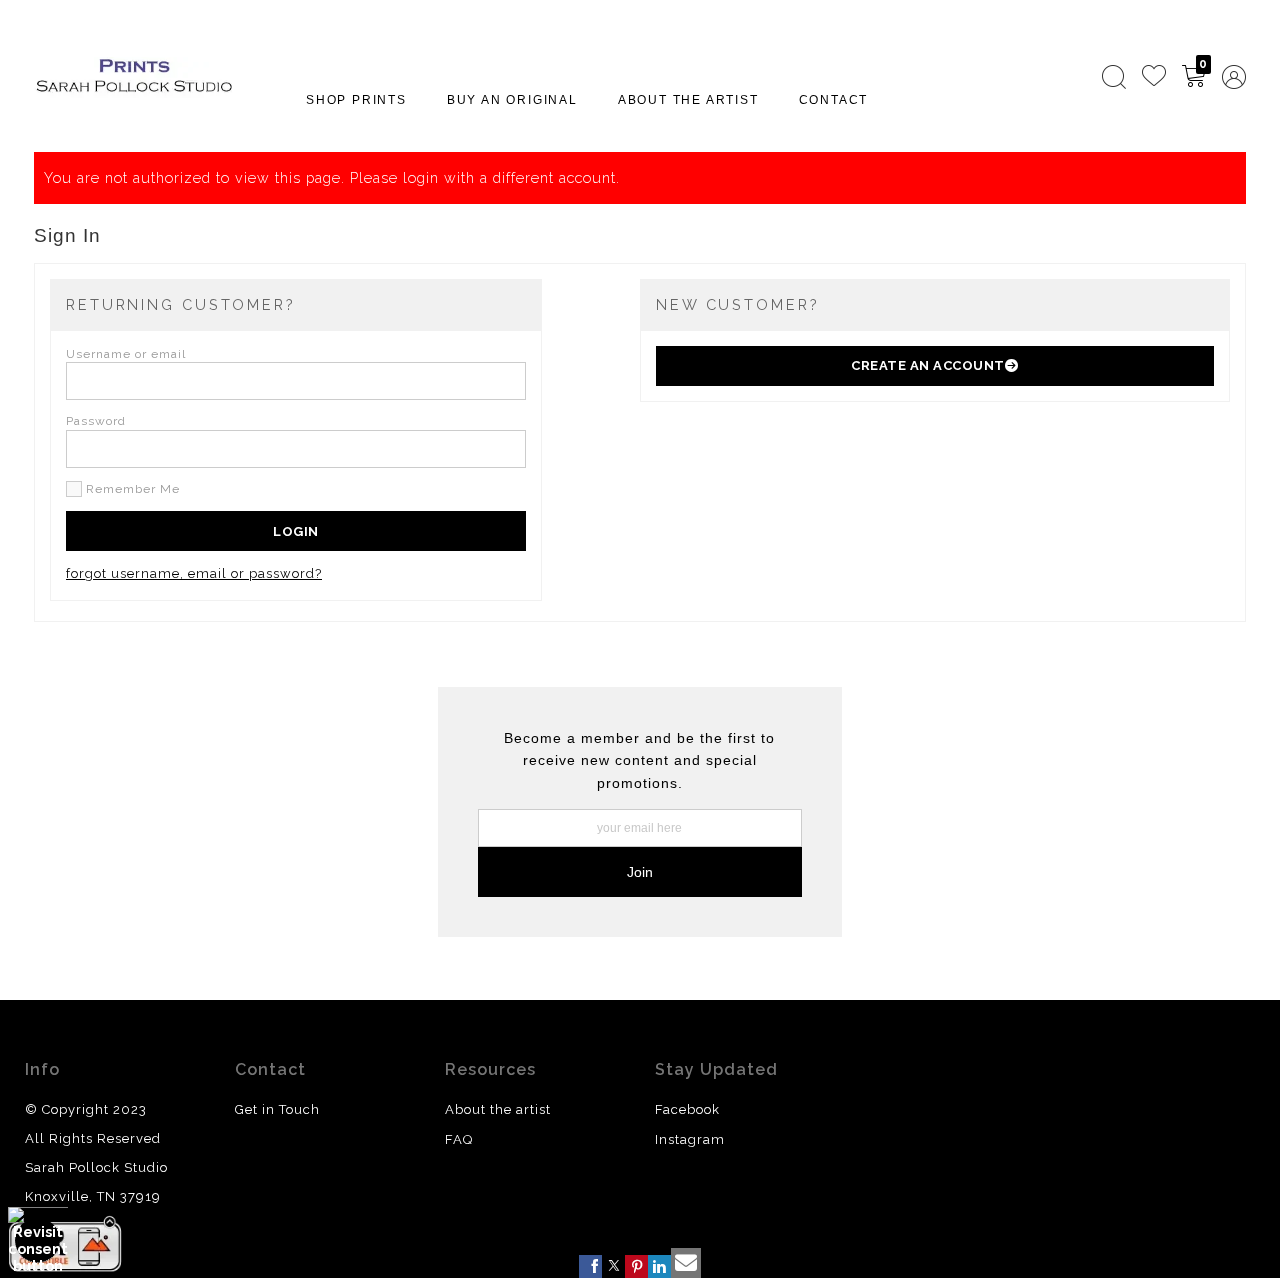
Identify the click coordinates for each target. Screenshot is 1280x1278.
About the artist (498, 1109)
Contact (834, 100)
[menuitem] (1114, 77)
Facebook (687, 1109)
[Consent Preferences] (38, 1240)
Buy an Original (512, 100)
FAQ (459, 1139)
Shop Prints (356, 100)
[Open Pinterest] (636, 1266)
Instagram (690, 1139)
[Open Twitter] (613, 1266)
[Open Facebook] (590, 1266)
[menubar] (1170, 77)
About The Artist (688, 100)
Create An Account (928, 365)
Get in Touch (277, 1109)
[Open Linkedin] (659, 1266)
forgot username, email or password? (194, 573)
